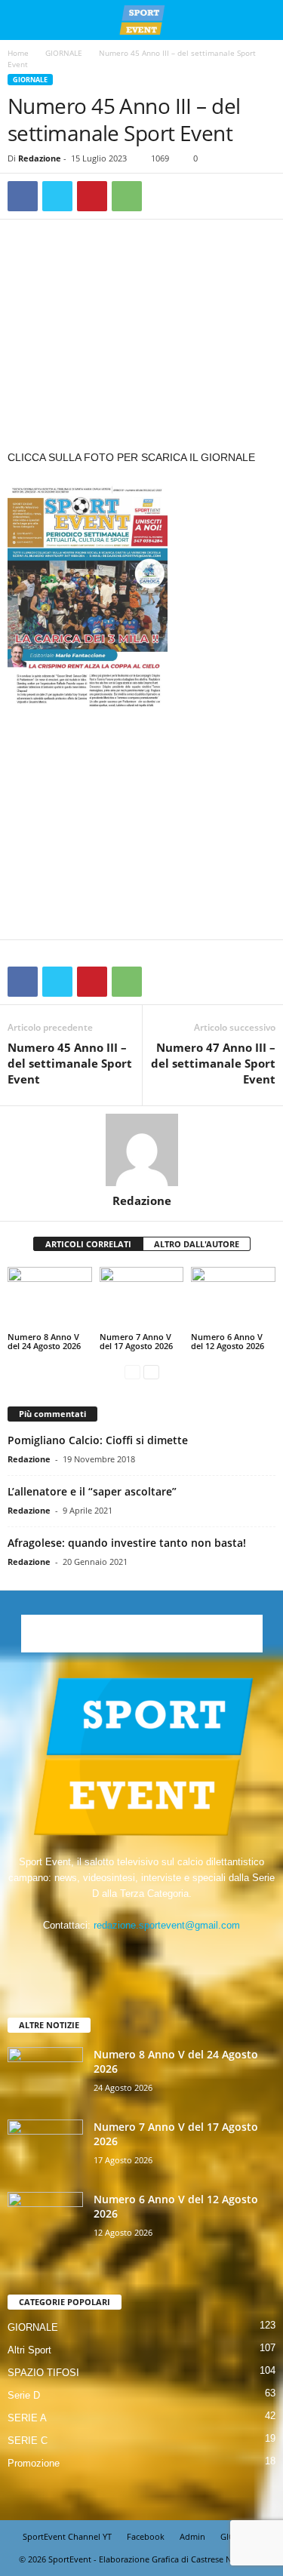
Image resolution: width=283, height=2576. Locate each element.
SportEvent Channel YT (67, 2536)
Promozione (34, 2463)
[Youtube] (188, 1955)
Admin (192, 2536)
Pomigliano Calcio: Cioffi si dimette (98, 1440)
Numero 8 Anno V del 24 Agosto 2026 (44, 1341)
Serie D (24, 2395)
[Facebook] (23, 196)
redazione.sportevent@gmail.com (167, 1925)
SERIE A (27, 2418)
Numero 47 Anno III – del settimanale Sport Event (213, 1063)
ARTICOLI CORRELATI (88, 1244)
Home (18, 53)
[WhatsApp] (127, 196)
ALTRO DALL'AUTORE (197, 1244)
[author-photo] (141, 1150)
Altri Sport (29, 2350)
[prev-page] (132, 1371)
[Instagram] (128, 1955)
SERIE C (28, 2441)
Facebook (146, 2536)
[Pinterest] (92, 196)
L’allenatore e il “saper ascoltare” (92, 1491)
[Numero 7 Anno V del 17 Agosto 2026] (142, 1298)
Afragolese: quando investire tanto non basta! (127, 1543)
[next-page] (151, 1371)
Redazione (40, 158)
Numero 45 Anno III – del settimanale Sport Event (70, 1063)
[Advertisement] (142, 337)
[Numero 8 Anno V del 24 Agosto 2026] (50, 1298)
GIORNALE (64, 53)
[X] (57, 196)
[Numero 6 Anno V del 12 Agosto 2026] (233, 1298)
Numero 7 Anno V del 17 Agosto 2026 (136, 1341)
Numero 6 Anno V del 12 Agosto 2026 (228, 1341)
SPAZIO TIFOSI (43, 2373)
